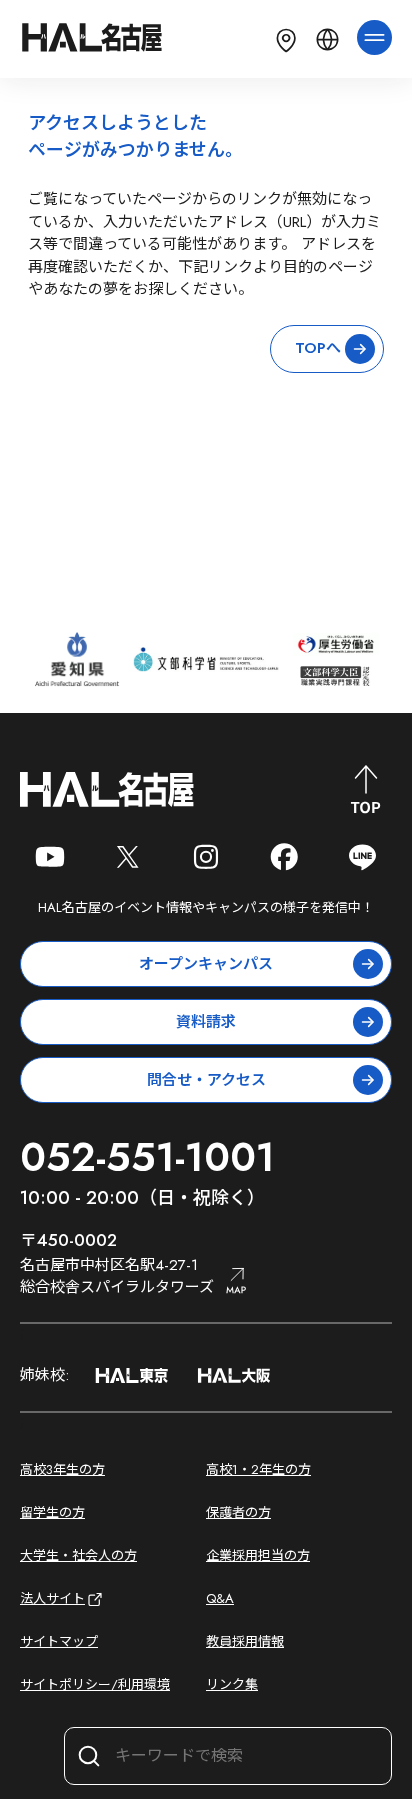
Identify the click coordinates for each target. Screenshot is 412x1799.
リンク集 (232, 1684)
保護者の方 (238, 1512)
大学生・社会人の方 (78, 1555)
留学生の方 (52, 1512)
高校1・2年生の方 (258, 1469)
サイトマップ (59, 1641)
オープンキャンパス (206, 964)
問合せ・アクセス (206, 1080)
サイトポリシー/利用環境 (95, 1684)
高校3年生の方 (62, 1469)
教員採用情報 (245, 1641)
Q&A (220, 1598)
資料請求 (206, 1022)
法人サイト (52, 1598)
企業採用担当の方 (258, 1555)
